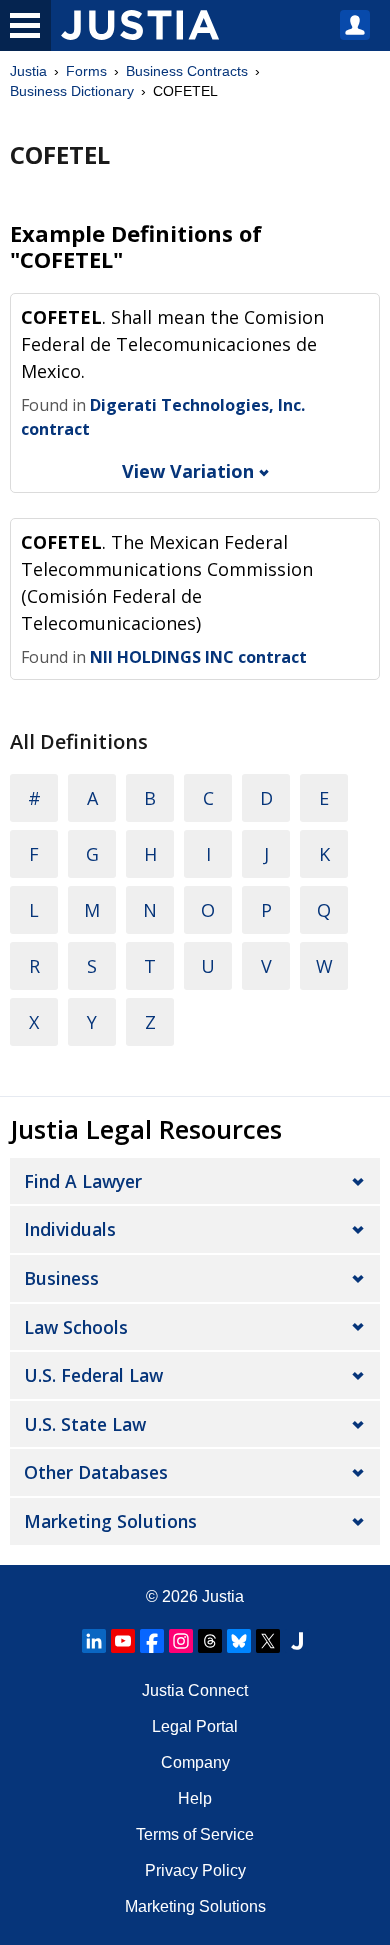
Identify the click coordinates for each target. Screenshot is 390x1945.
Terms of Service (195, 1834)
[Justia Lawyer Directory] (297, 1641)
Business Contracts (187, 71)
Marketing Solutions (110, 1521)
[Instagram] (181, 1641)
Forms (86, 71)
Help (195, 1798)
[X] (268, 1641)
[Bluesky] (239, 1641)
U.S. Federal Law (93, 1375)
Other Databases (96, 1472)
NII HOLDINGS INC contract (198, 657)
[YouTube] (123, 1641)
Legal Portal (195, 1726)
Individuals (70, 1229)
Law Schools (76, 1327)
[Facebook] (152, 1641)
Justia (28, 71)
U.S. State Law (85, 1424)
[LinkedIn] (94, 1641)
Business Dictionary (72, 91)
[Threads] (210, 1641)
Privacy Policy (195, 1870)
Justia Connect (195, 1690)
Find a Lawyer (83, 1181)
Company (195, 1762)
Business (61, 1278)
